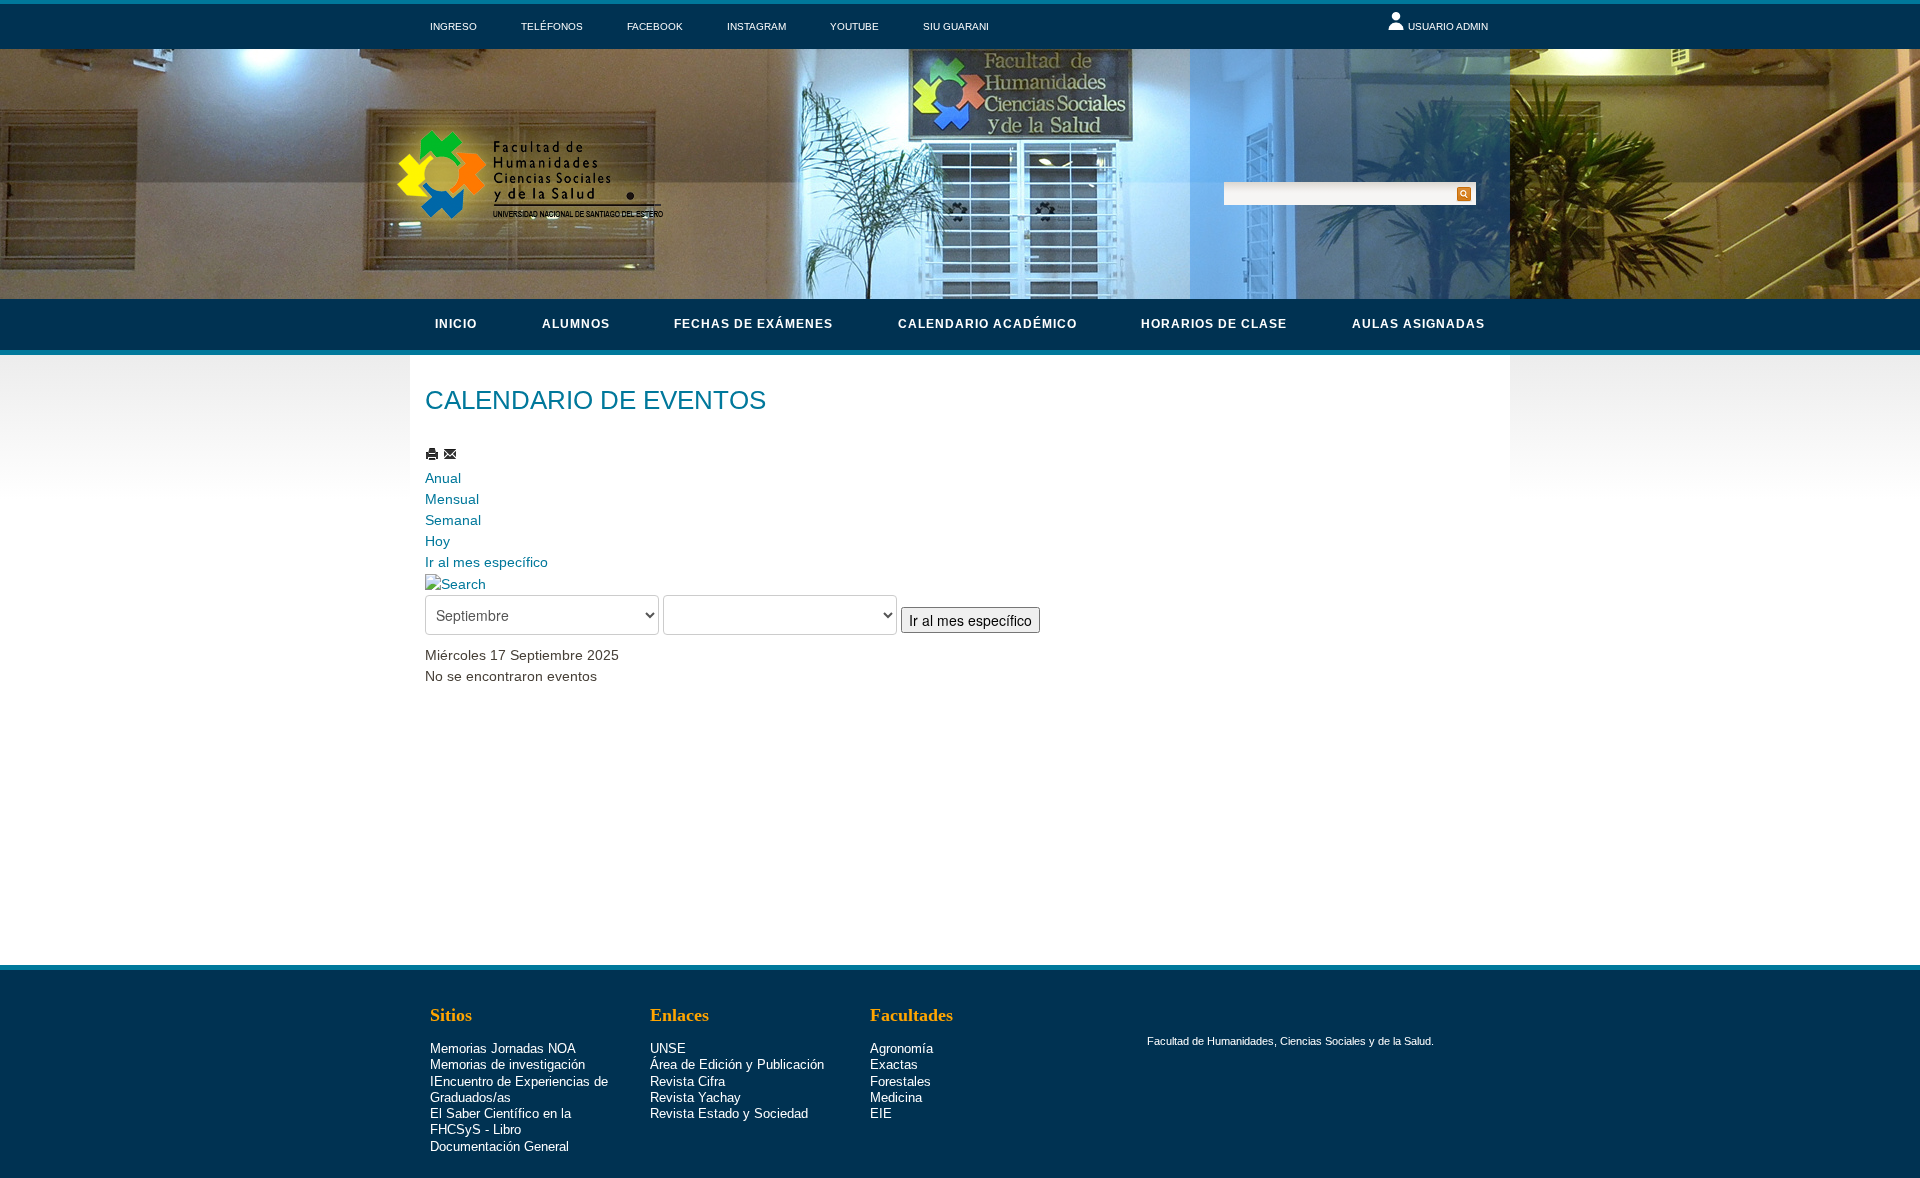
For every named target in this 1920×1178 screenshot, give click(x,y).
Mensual (452, 499)
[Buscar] (455, 583)
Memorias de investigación (507, 1064)
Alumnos (576, 324)
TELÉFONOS (552, 26)
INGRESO (453, 26)
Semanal (453, 520)
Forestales (900, 1081)
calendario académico (987, 324)
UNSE (668, 1048)
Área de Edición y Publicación (737, 1064)
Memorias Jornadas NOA (503, 1048)
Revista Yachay (695, 1097)
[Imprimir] (434, 454)
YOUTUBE (854, 26)
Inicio (456, 324)
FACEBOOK (655, 26)
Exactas (894, 1064)
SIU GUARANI (956, 26)
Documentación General (499, 1146)
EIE (881, 1113)
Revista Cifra (687, 1081)
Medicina (896, 1097)
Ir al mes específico (486, 562)
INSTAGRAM (756, 26)
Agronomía (901, 1048)
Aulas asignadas (1418, 324)
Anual (443, 478)
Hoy (437, 541)
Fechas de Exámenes (753, 324)
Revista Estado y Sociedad (729, 1113)
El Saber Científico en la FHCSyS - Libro (500, 1121)
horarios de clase (1214, 324)
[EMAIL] (450, 454)
